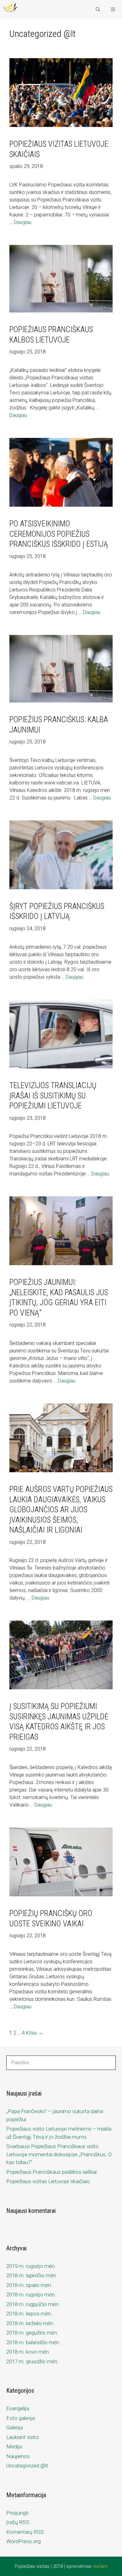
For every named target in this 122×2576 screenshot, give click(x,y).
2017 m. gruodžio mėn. (32, 2361)
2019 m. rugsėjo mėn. (31, 2266)
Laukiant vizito (23, 2437)
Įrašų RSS (18, 2522)
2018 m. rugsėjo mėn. (31, 2295)
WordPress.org (23, 2541)
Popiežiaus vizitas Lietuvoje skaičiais (48, 2181)
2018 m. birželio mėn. (30, 2323)
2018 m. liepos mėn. (29, 2314)
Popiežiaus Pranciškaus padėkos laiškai (51, 2172)
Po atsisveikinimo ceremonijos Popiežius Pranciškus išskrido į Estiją (59, 534)
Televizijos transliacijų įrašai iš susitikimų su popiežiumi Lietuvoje (53, 1096)
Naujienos (18, 2456)
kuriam (100, 2566)
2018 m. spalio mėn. (29, 2285)
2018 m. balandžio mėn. (33, 2342)
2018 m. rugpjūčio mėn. (33, 2304)
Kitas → (35, 2033)
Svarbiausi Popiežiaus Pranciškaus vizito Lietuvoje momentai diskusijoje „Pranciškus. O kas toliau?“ (59, 2154)
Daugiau (23, 222)
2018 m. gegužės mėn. (32, 2333)
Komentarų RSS (25, 2532)
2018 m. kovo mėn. (28, 2352)
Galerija (15, 2427)
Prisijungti (17, 2513)
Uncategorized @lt (27, 2466)
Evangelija (18, 2408)
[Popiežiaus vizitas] (10, 9)
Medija (14, 2447)
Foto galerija (20, 2418)
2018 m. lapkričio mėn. (32, 2275)
